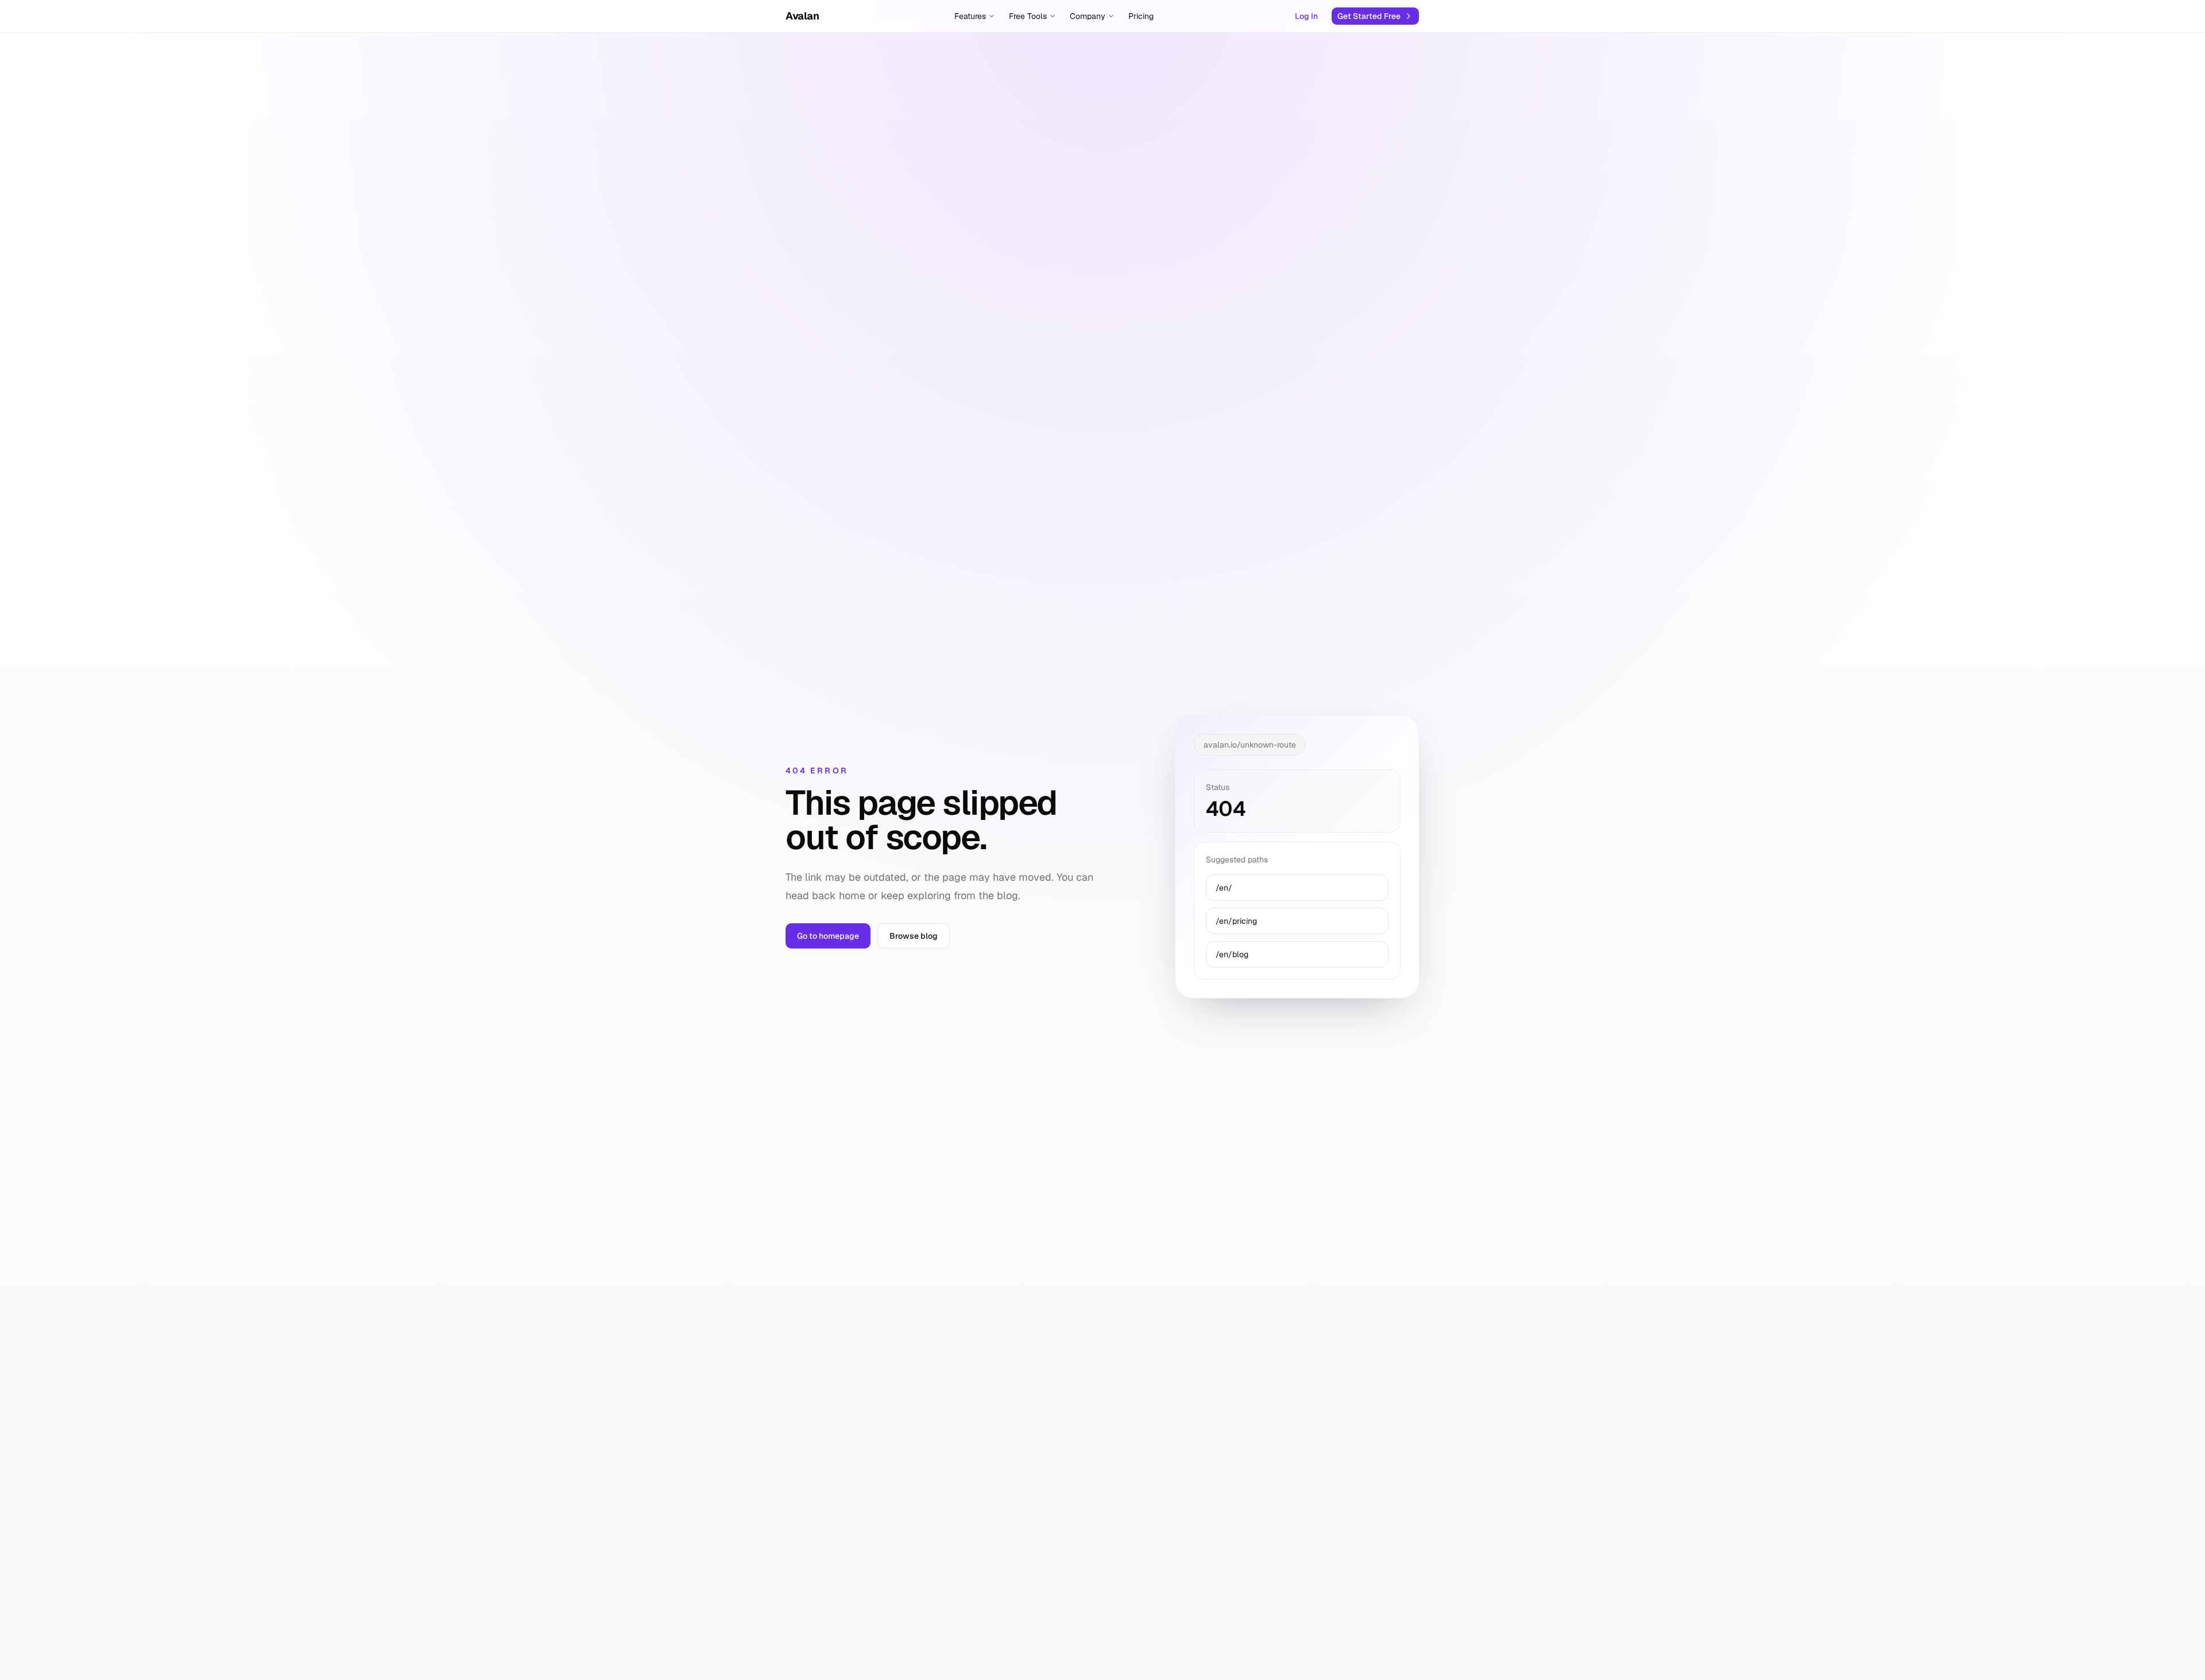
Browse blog (914, 936)
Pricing (1141, 16)
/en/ (1224, 888)
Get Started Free (1369, 16)
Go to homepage (828, 936)
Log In (1306, 16)
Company (1088, 16)
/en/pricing (1236, 921)
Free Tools (1028, 16)
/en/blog (1232, 954)
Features (970, 16)
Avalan (802, 16)
